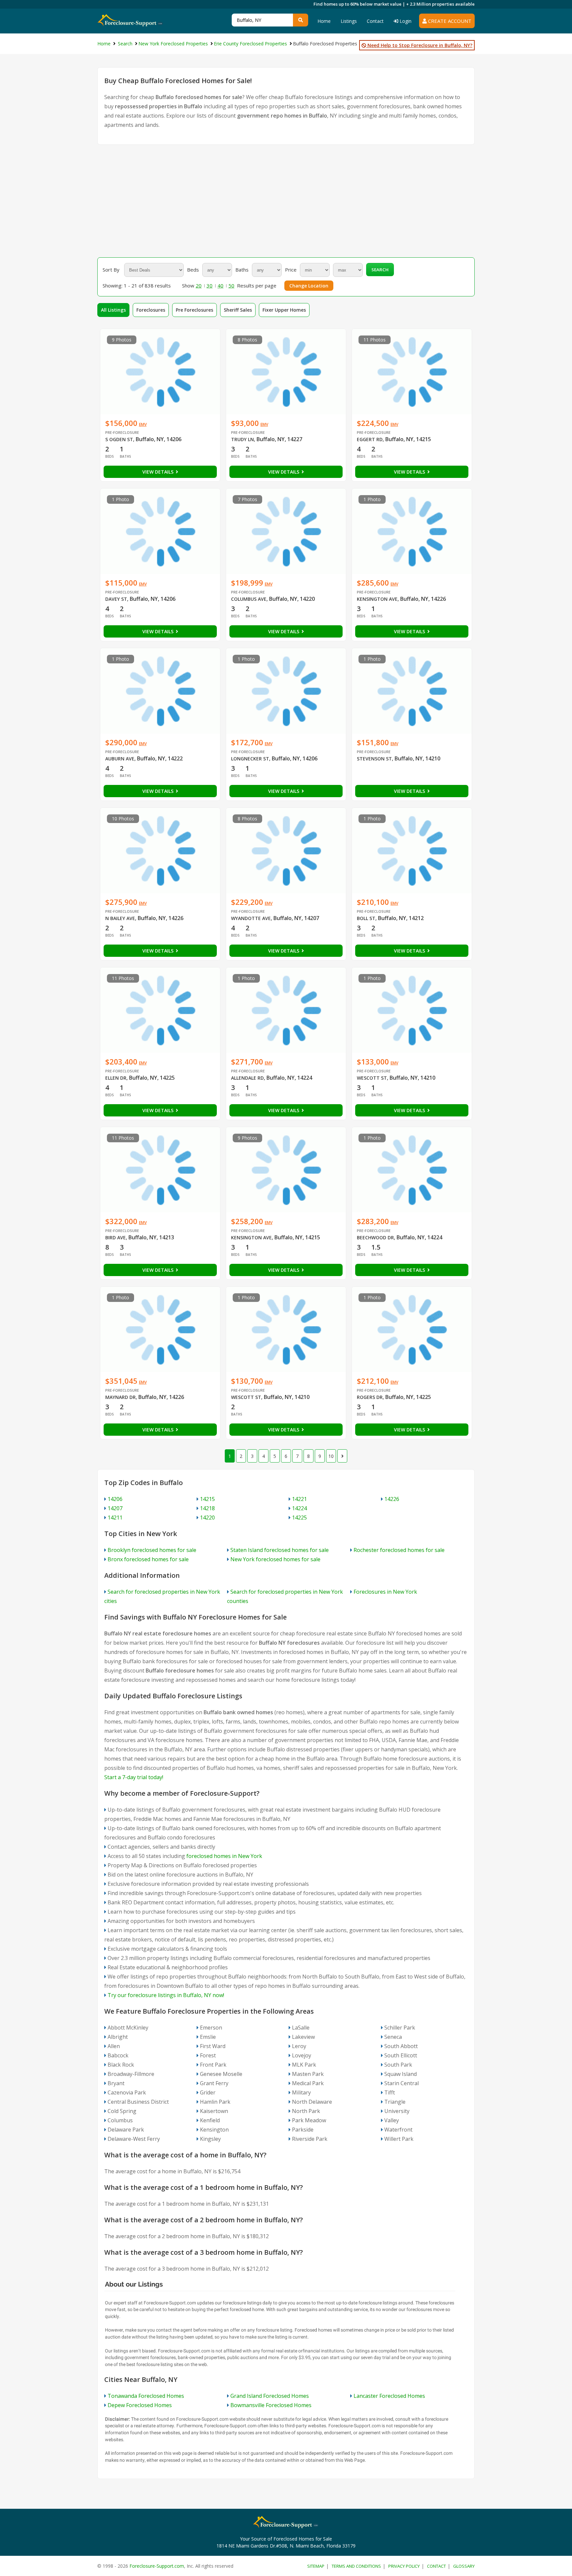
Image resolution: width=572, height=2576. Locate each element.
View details (159, 472)
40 (220, 285)
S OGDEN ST (119, 439)
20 (199, 285)
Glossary (464, 2566)
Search (380, 270)
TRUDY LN (242, 439)
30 (210, 285)
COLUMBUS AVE (249, 599)
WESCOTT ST (372, 1078)
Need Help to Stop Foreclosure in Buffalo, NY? (419, 45)
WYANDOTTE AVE (251, 918)
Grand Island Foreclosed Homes (270, 2396)
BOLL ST (366, 918)
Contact (375, 21)
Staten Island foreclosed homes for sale (280, 1550)
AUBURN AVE (120, 759)
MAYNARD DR (120, 1397)
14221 (299, 1499)
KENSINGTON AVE (377, 599)
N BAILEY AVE (120, 918)
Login (405, 21)
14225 (299, 1518)
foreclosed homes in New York (224, 1856)
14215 (207, 1499)
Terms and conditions (356, 2566)
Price (291, 270)
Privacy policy (404, 2566)
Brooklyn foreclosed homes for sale (152, 1550)
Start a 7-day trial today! (134, 1777)
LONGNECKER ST (250, 759)
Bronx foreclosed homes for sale (148, 1559)
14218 (207, 1508)
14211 (115, 1518)
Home (324, 21)
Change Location (309, 286)
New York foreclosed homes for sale (275, 1559)
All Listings (113, 310)
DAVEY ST (116, 599)
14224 (299, 1508)
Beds (193, 270)
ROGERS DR (370, 1397)
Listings (349, 21)
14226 (392, 1499)
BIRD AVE (116, 1237)
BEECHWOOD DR (375, 1237)
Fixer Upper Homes (284, 310)
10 (331, 1456)
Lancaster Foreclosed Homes (389, 2396)
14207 (115, 1508)
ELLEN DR (116, 1078)
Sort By (111, 270)
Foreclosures (151, 310)
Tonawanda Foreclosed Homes (146, 2396)
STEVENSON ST (374, 759)
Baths (242, 270)
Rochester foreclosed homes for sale (399, 1550)
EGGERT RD (370, 439)
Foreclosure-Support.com (157, 2566)
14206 (115, 1499)
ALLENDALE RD (247, 1078)
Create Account (449, 21)
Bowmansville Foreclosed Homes (271, 2405)
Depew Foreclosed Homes (140, 2405)
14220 (207, 1518)
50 (231, 285)
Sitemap (316, 2566)
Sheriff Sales (238, 310)
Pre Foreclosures (194, 310)
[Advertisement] (286, 201)
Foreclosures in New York (385, 1592)
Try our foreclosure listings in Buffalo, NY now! (166, 1995)
